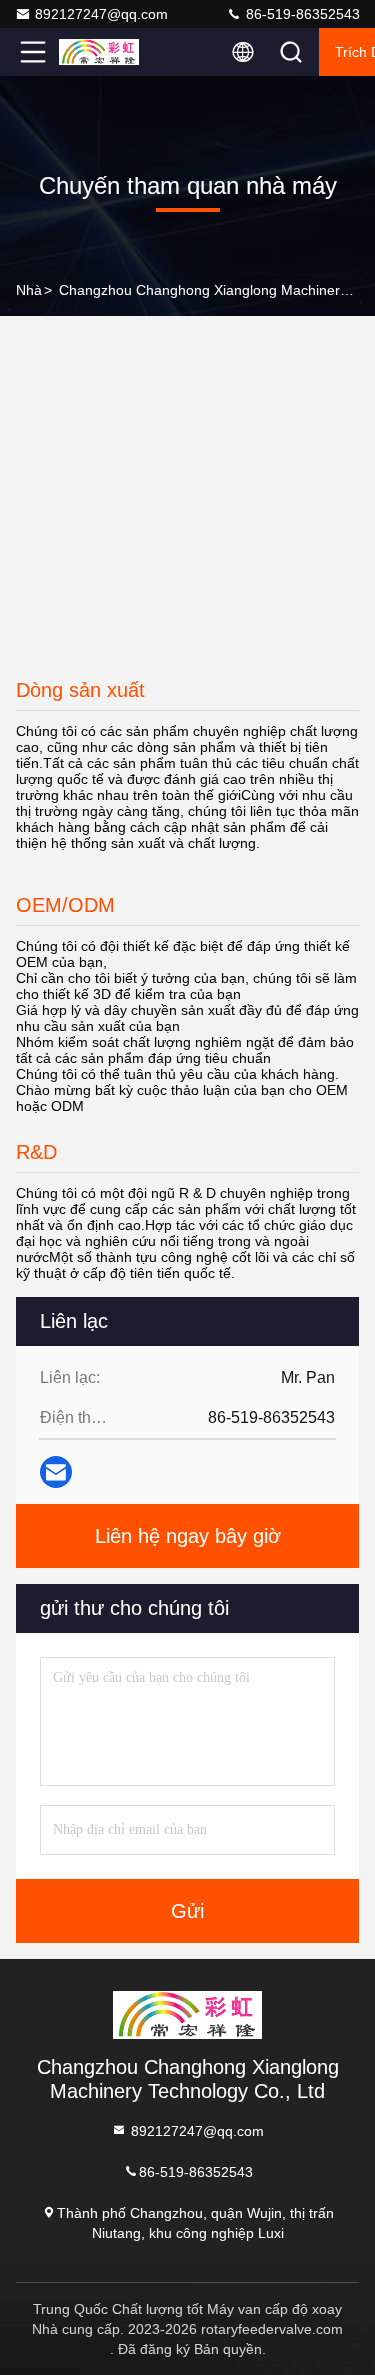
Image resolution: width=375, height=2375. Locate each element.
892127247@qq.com (101, 14)
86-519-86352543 (301, 14)
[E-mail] (56, 1472)
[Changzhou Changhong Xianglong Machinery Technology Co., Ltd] (99, 52)
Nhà (29, 290)
